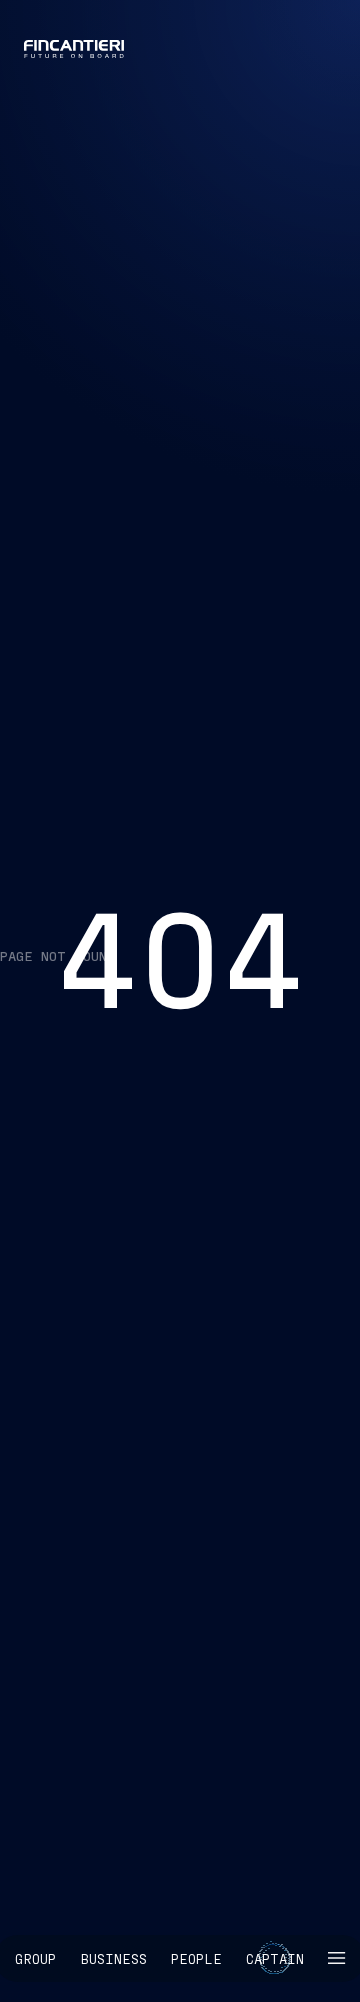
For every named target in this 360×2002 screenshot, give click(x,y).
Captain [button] (275, 1958)
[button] (337, 1958)
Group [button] (35, 1958)
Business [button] (113, 1958)
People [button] (196, 1958)
